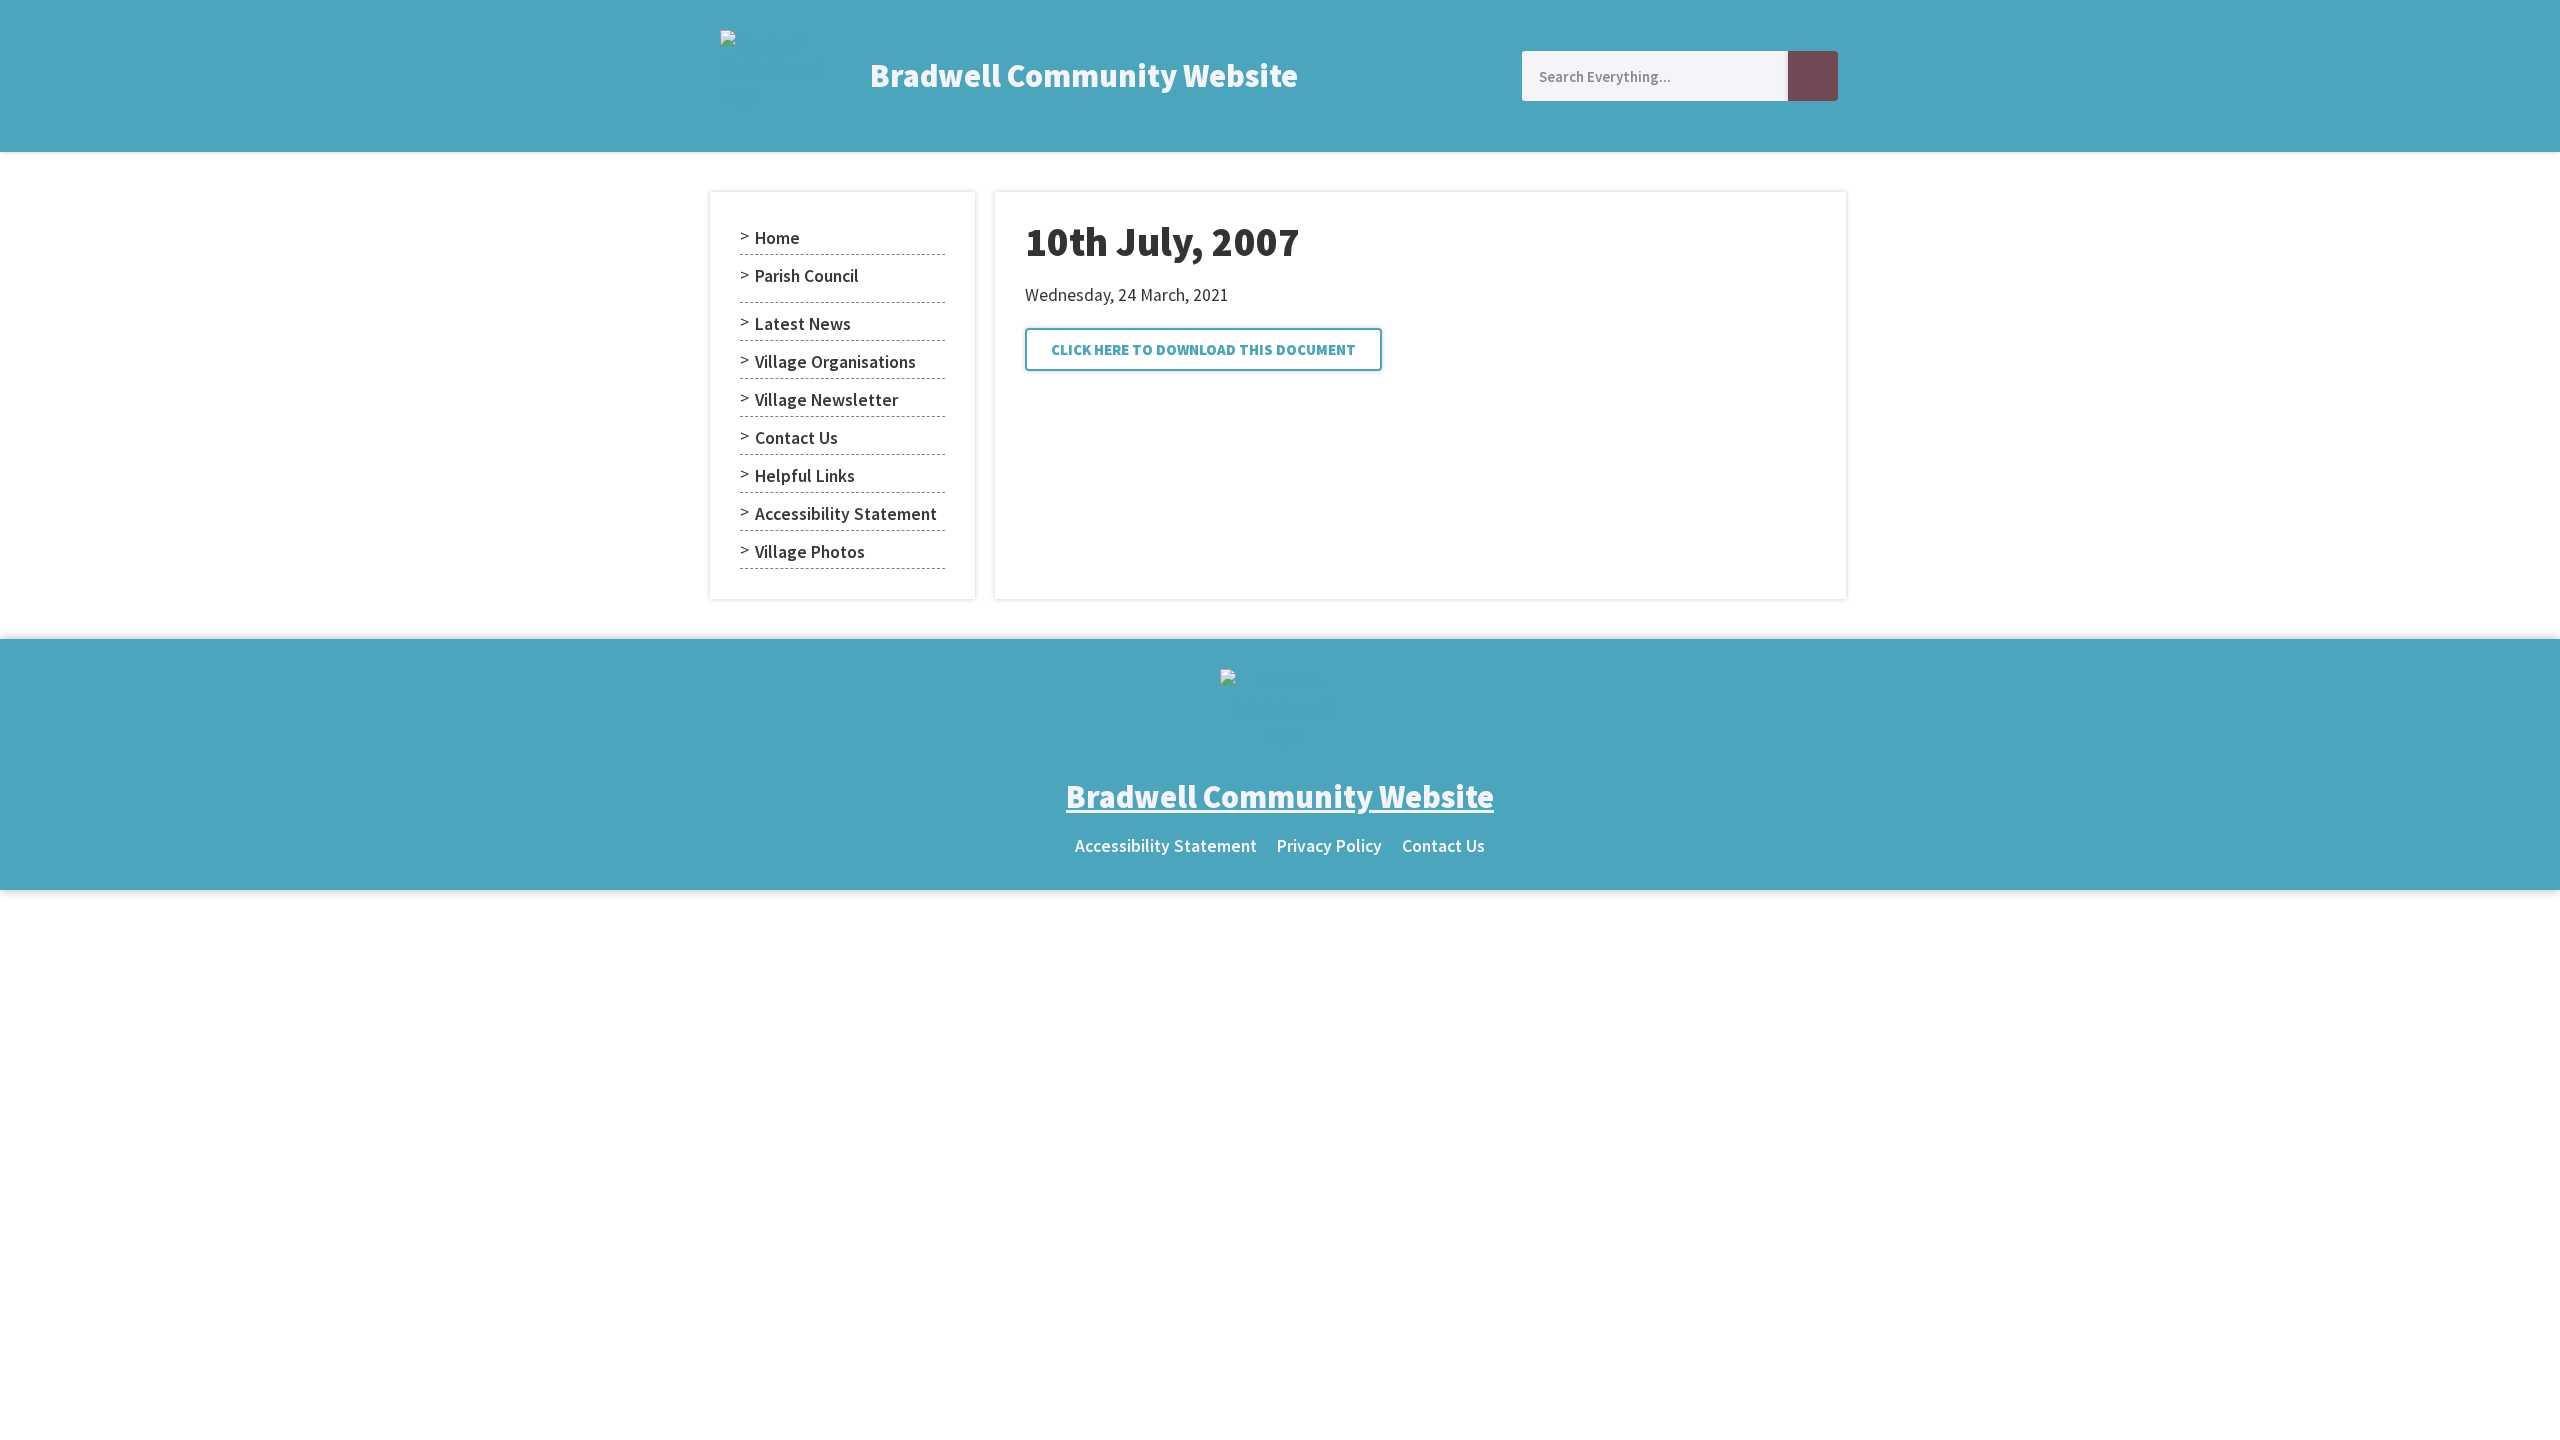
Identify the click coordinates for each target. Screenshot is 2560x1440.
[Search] (1813, 76)
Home (777, 238)
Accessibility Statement (846, 514)
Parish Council (807, 276)
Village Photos (810, 552)
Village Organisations (835, 362)
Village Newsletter (826, 400)
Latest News (803, 324)
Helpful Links (805, 476)
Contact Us (796, 438)
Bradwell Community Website (1084, 76)
